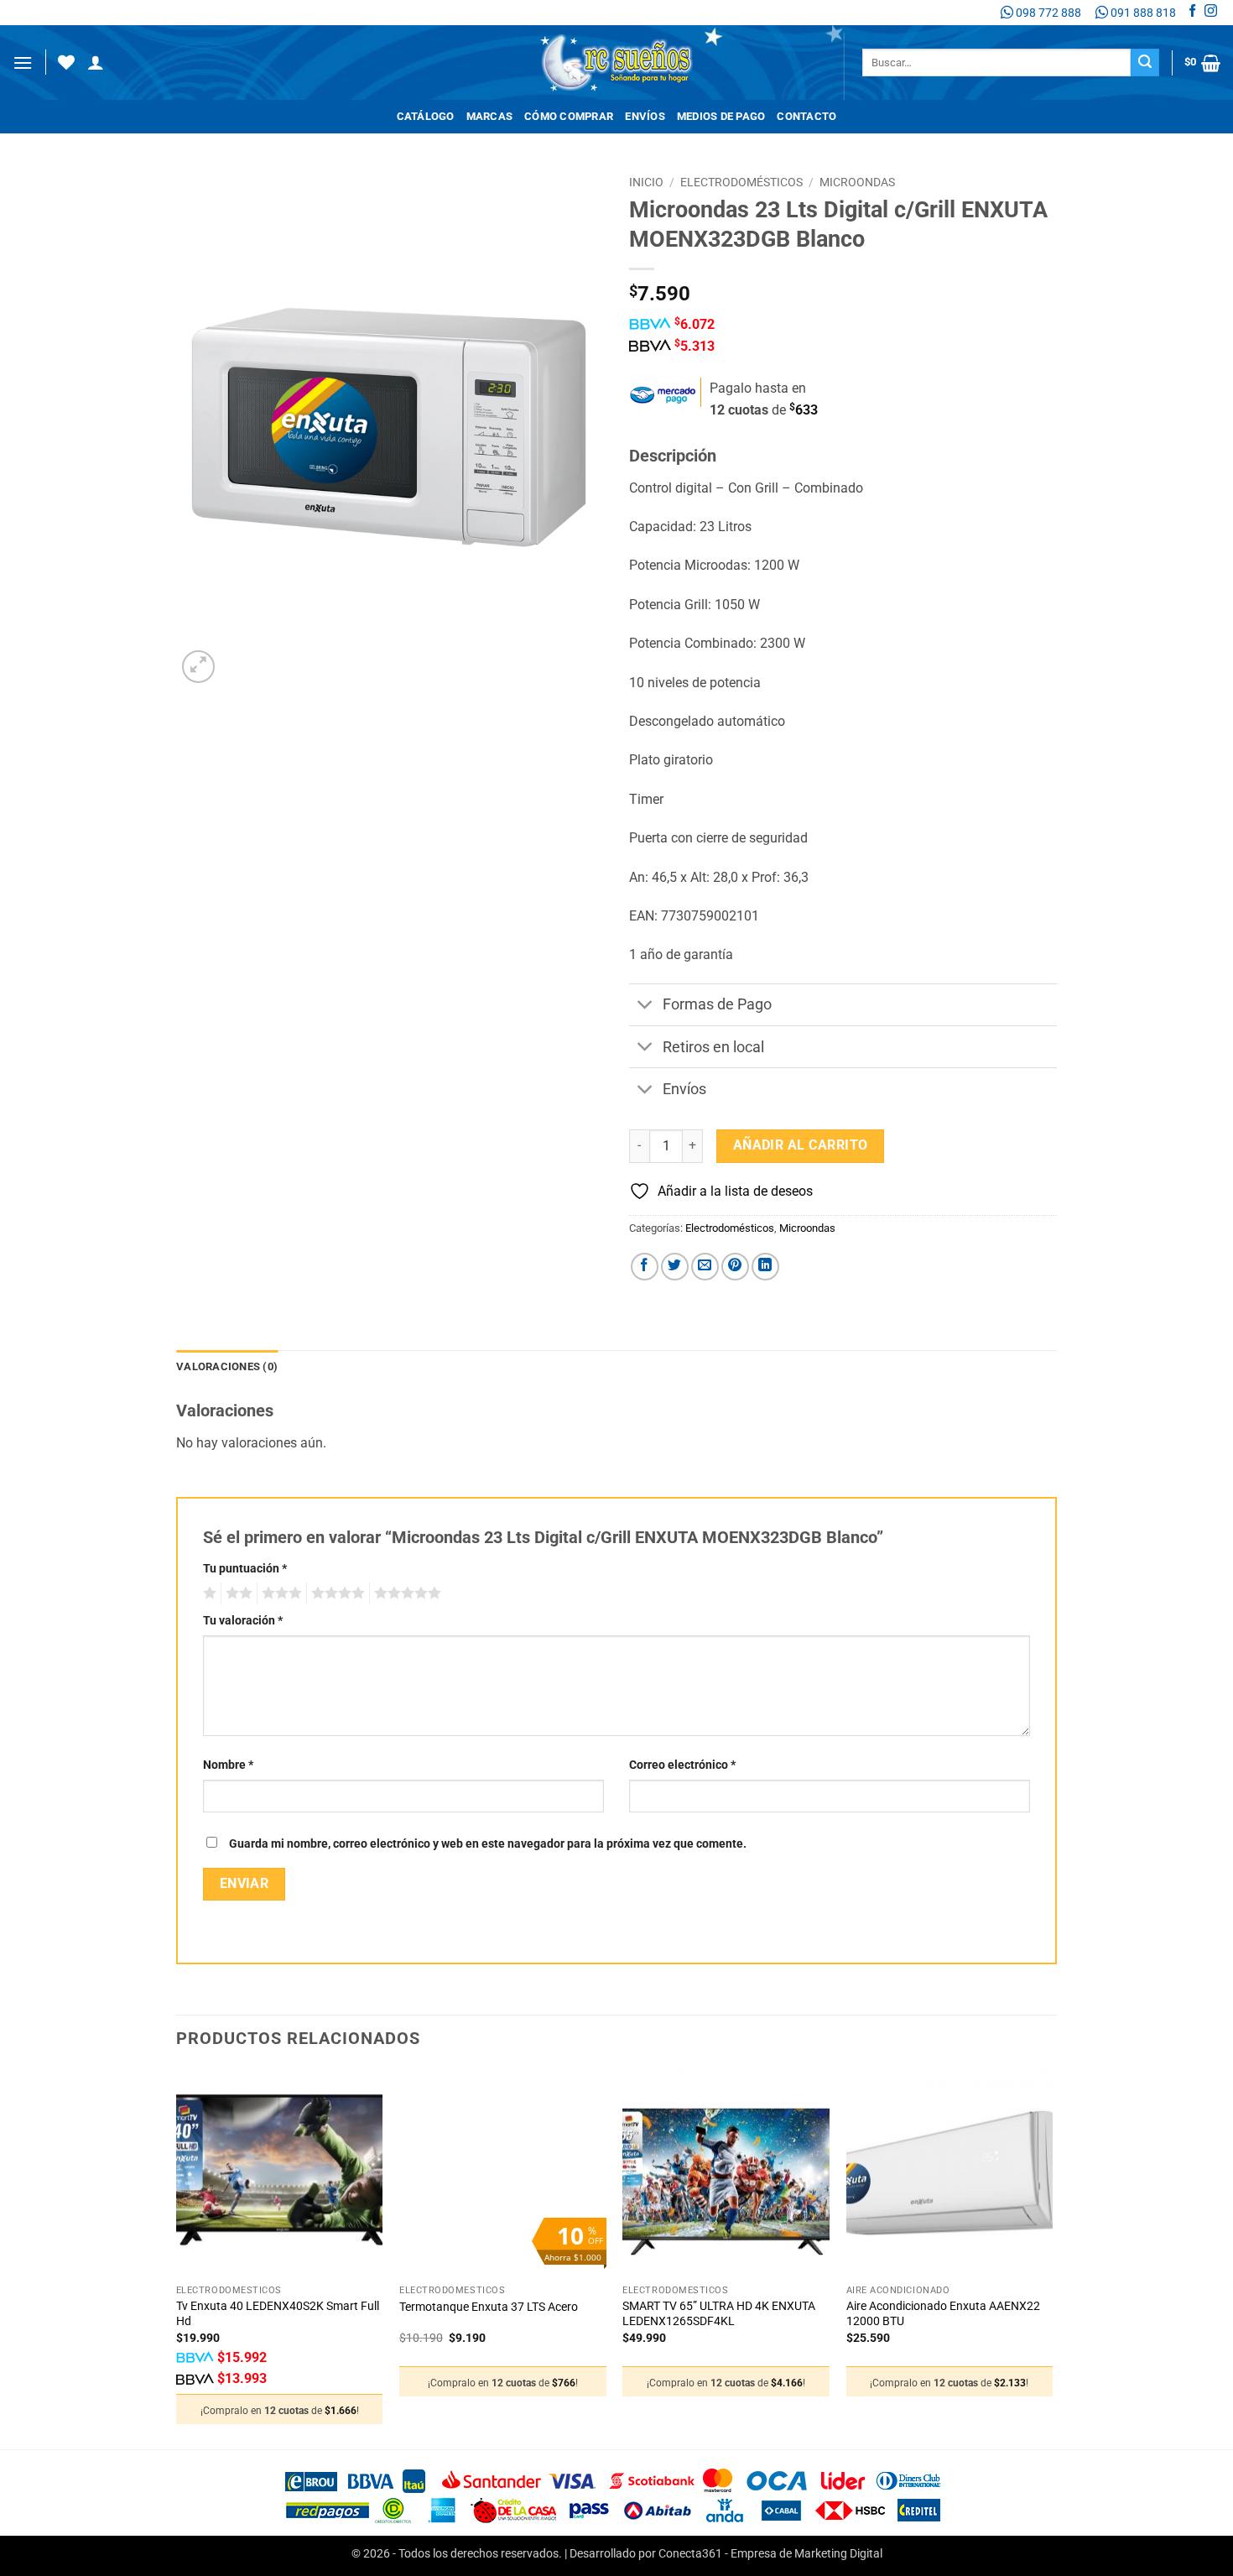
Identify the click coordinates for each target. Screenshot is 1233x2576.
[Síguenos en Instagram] (1211, 13)
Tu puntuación (245, 1569)
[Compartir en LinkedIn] (765, 1267)
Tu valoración (243, 1621)
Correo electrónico (682, 1765)
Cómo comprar (569, 116)
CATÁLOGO (426, 116)
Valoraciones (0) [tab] (227, 1366)
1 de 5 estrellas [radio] (208, 1593)
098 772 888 (1047, 13)
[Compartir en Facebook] (645, 1267)
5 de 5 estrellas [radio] (405, 1593)
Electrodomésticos (741, 182)
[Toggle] (645, 1006)
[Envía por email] (705, 1267)
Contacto (806, 116)
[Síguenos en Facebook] (1192, 13)
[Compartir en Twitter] (675, 1267)
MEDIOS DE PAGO (721, 116)
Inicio (646, 182)
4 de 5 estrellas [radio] (336, 1593)
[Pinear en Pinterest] (735, 1267)
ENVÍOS (645, 116)
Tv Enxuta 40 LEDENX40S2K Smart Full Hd (278, 2314)
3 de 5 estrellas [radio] (279, 1593)
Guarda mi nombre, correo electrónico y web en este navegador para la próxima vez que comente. (488, 1844)
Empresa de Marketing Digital (806, 2554)
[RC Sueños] (616, 63)
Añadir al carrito (801, 1145)
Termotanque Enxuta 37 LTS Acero (489, 2307)
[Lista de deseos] (66, 62)
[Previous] (177, 2258)
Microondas (857, 182)
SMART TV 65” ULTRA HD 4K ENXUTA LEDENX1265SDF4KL (719, 2314)
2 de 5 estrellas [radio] (237, 1593)
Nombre (228, 1765)
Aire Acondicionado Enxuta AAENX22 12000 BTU (943, 2314)
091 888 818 (1142, 13)
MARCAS (490, 116)
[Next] (1052, 2258)
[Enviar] (1145, 63)
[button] (23, 63)
